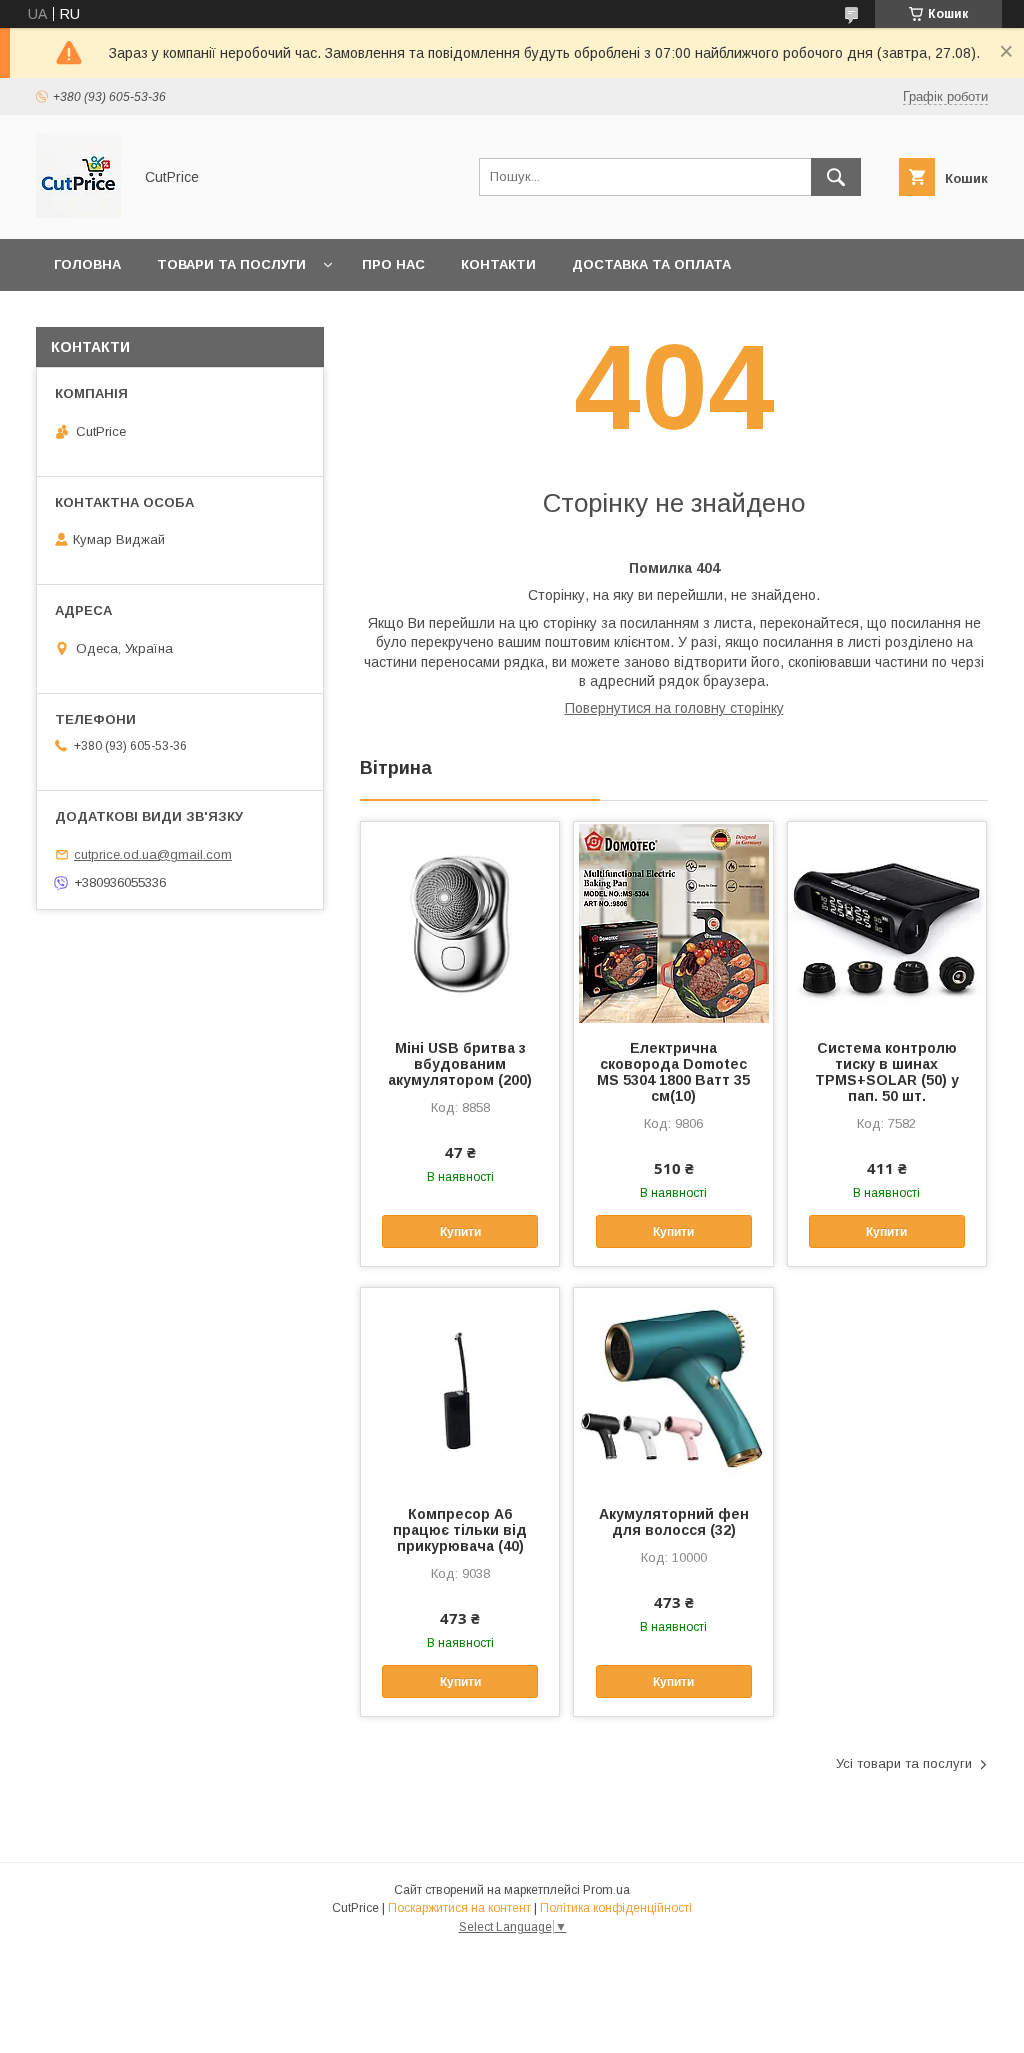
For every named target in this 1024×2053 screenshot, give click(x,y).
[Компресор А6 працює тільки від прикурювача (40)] (460, 1388)
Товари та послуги (231, 264)
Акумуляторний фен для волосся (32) (674, 1522)
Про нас (393, 264)
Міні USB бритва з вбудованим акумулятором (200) (460, 1064)
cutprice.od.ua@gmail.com (153, 854)
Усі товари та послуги (904, 1763)
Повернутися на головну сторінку (674, 708)
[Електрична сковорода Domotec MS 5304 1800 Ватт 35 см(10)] (673, 922)
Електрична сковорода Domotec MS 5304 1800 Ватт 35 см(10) (673, 1072)
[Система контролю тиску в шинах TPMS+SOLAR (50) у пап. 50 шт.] (887, 922)
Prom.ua (606, 1890)
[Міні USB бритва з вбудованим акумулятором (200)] (460, 922)
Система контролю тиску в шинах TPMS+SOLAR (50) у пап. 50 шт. (887, 1072)
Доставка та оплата (651, 264)
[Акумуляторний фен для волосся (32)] (673, 1388)
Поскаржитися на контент (459, 1908)
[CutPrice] (78, 213)
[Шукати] (836, 177)
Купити (460, 1232)
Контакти (498, 264)
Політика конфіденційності (616, 1908)
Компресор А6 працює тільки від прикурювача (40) (460, 1530)
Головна (87, 264)
